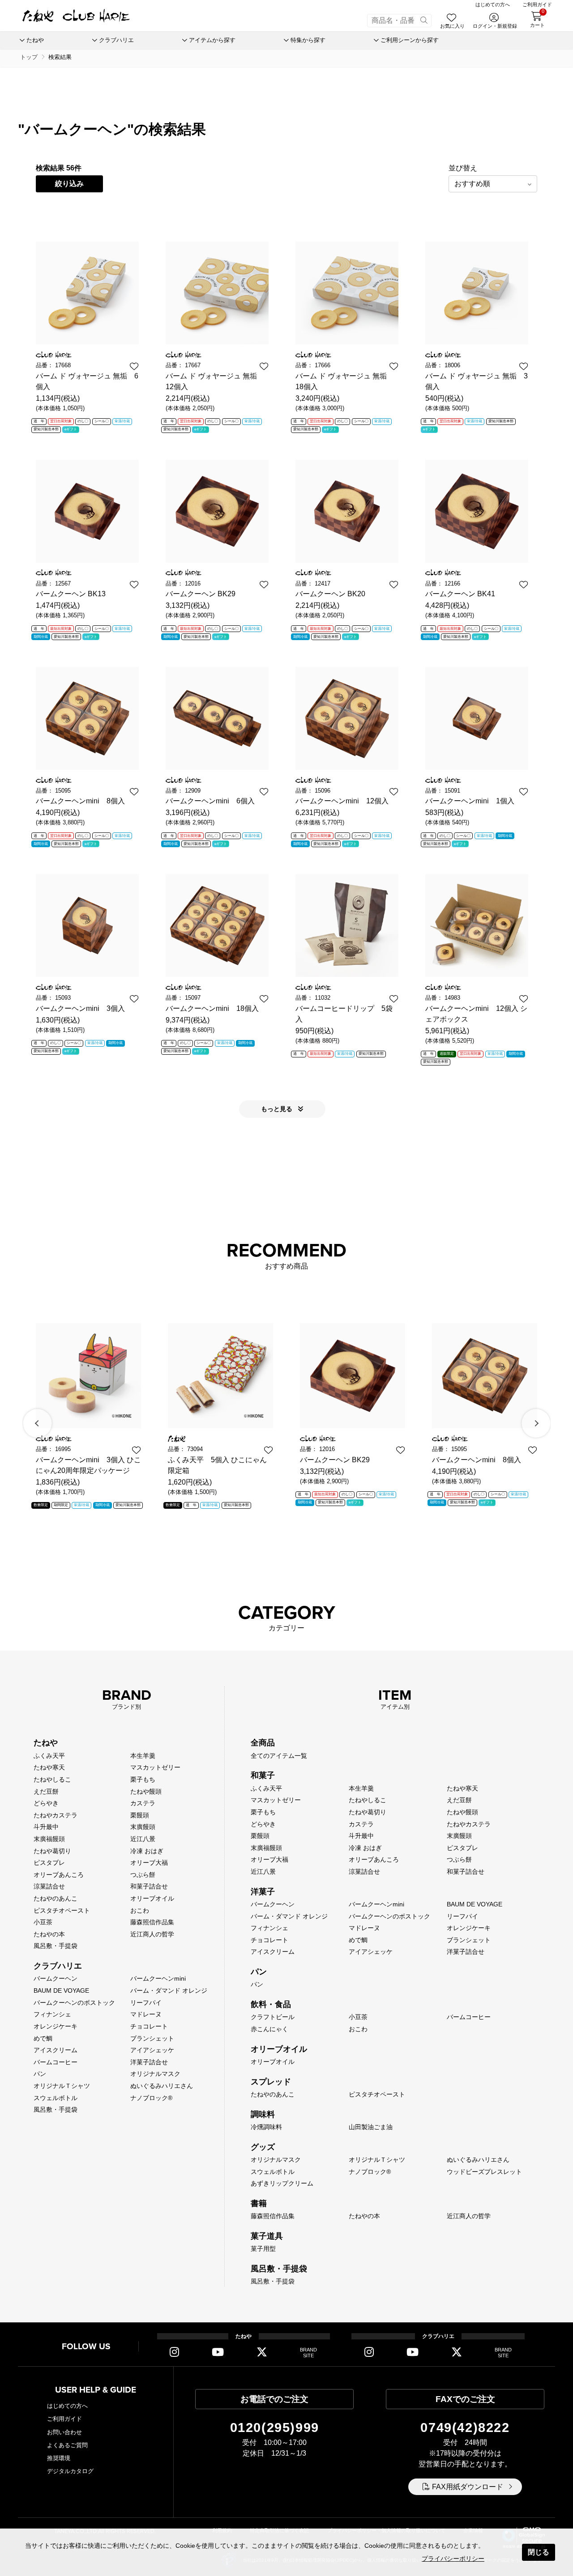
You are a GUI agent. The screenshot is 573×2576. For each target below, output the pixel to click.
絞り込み (69, 184)
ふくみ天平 (49, 1756)
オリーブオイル (152, 1898)
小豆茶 (43, 1922)
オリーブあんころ (59, 1875)
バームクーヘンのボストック (74, 2003)
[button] (38, 1423)
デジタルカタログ (70, 2471)
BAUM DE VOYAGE (61, 1990)
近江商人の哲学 (152, 1934)
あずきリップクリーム (282, 2183)
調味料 (263, 2114)
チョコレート (149, 2026)
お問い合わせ (64, 2432)
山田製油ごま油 (371, 2127)
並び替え (463, 168)
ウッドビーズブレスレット (484, 2172)
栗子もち (143, 1779)
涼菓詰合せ (49, 1886)
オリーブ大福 (149, 1863)
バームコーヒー (56, 2062)
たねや (46, 1743)
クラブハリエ (58, 1966)
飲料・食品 (271, 2004)
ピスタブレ (49, 1863)
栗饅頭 (140, 1815)
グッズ (263, 2147)
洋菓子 (263, 1892)
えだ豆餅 (46, 1791)
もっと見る (278, 1109)
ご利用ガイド (64, 2419)
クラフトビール (273, 2017)
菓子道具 (267, 2236)
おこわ (140, 1910)
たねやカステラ (56, 1815)
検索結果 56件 (59, 168)
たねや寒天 (49, 1767)
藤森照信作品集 (152, 1922)
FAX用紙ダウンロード (468, 2487)
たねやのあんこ (56, 1898)
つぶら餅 (143, 1875)
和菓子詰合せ (149, 1886)
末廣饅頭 (143, 1827)
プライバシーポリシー (453, 2559)
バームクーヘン (56, 1978)
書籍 (259, 2203)
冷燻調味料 (266, 2127)
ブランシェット (152, 2038)
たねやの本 (49, 1934)
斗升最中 (46, 1827)
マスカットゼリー (155, 1767)
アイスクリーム (56, 2050)
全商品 (263, 1743)
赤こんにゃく (269, 2029)
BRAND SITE (308, 2353)
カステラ (143, 1803)
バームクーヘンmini (158, 1978)
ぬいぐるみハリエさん (162, 2086)
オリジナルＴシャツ (62, 2086)
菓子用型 (263, 2249)
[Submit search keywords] (424, 21)
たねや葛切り (52, 1851)
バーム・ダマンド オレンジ (169, 1990)
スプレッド (271, 2082)
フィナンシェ (52, 2014)
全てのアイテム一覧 (279, 1756)
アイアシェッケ (152, 2050)
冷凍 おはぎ (147, 1851)
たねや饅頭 (146, 1791)
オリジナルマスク (155, 2074)
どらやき (46, 1803)
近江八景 (143, 1839)
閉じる (539, 2552)
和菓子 (263, 1775)
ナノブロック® (151, 2098)
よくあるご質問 (67, 2445)
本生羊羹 (143, 1756)
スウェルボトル (56, 2098)
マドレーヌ (146, 2014)
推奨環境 (59, 2458)
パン (40, 2074)
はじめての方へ (67, 2406)
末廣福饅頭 (49, 1839)
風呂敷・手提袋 (56, 1946)
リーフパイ (146, 2003)
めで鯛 (43, 2038)
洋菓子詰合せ (149, 2062)
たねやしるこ (52, 1779)
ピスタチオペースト (62, 1910)
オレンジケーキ (56, 2026)
